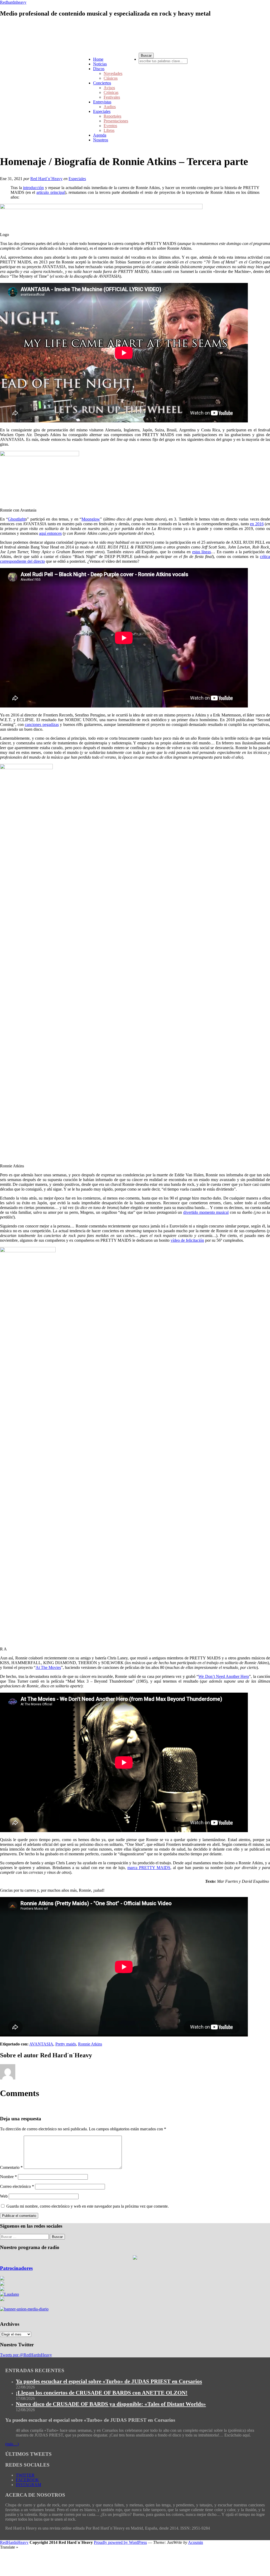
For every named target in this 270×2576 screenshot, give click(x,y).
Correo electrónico (17, 2186)
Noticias (100, 64)
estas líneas (202, 552)
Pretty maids (66, 2044)
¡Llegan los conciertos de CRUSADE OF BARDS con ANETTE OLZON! (102, 2393)
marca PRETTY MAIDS (149, 1868)
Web (4, 2196)
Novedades (113, 73)
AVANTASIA (41, 2044)
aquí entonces (50, 533)
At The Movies (48, 1667)
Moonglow (91, 519)
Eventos (110, 126)
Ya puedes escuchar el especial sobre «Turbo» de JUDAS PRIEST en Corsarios (109, 2381)
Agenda (100, 135)
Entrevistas (102, 102)
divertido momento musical (206, 1212)
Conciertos (102, 83)
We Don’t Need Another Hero (224, 1676)
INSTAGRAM (28, 2485)
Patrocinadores (16, 2268)
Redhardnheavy (13, 2)
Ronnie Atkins (90, 2044)
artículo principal (50, 192)
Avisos (109, 88)
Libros (109, 130)
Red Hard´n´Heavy (46, 179)
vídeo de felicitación (187, 1240)
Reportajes (112, 116)
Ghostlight (17, 519)
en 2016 (257, 524)
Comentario (11, 2167)
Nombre (8, 2177)
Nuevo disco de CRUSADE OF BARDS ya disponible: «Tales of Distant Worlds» (111, 2404)
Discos (99, 69)
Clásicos (111, 78)
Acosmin (196, 2542)
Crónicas (111, 92)
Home (98, 59)
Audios (110, 107)
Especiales (102, 111)
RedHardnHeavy (14, 2542)
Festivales (112, 97)
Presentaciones (116, 121)
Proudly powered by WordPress (120, 2542)
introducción (33, 188)
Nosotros (101, 140)
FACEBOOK (27, 2480)
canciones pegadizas (42, 724)
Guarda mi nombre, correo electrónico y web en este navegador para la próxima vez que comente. (88, 2206)
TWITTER (25, 2475)
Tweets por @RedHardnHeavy (26, 2355)
